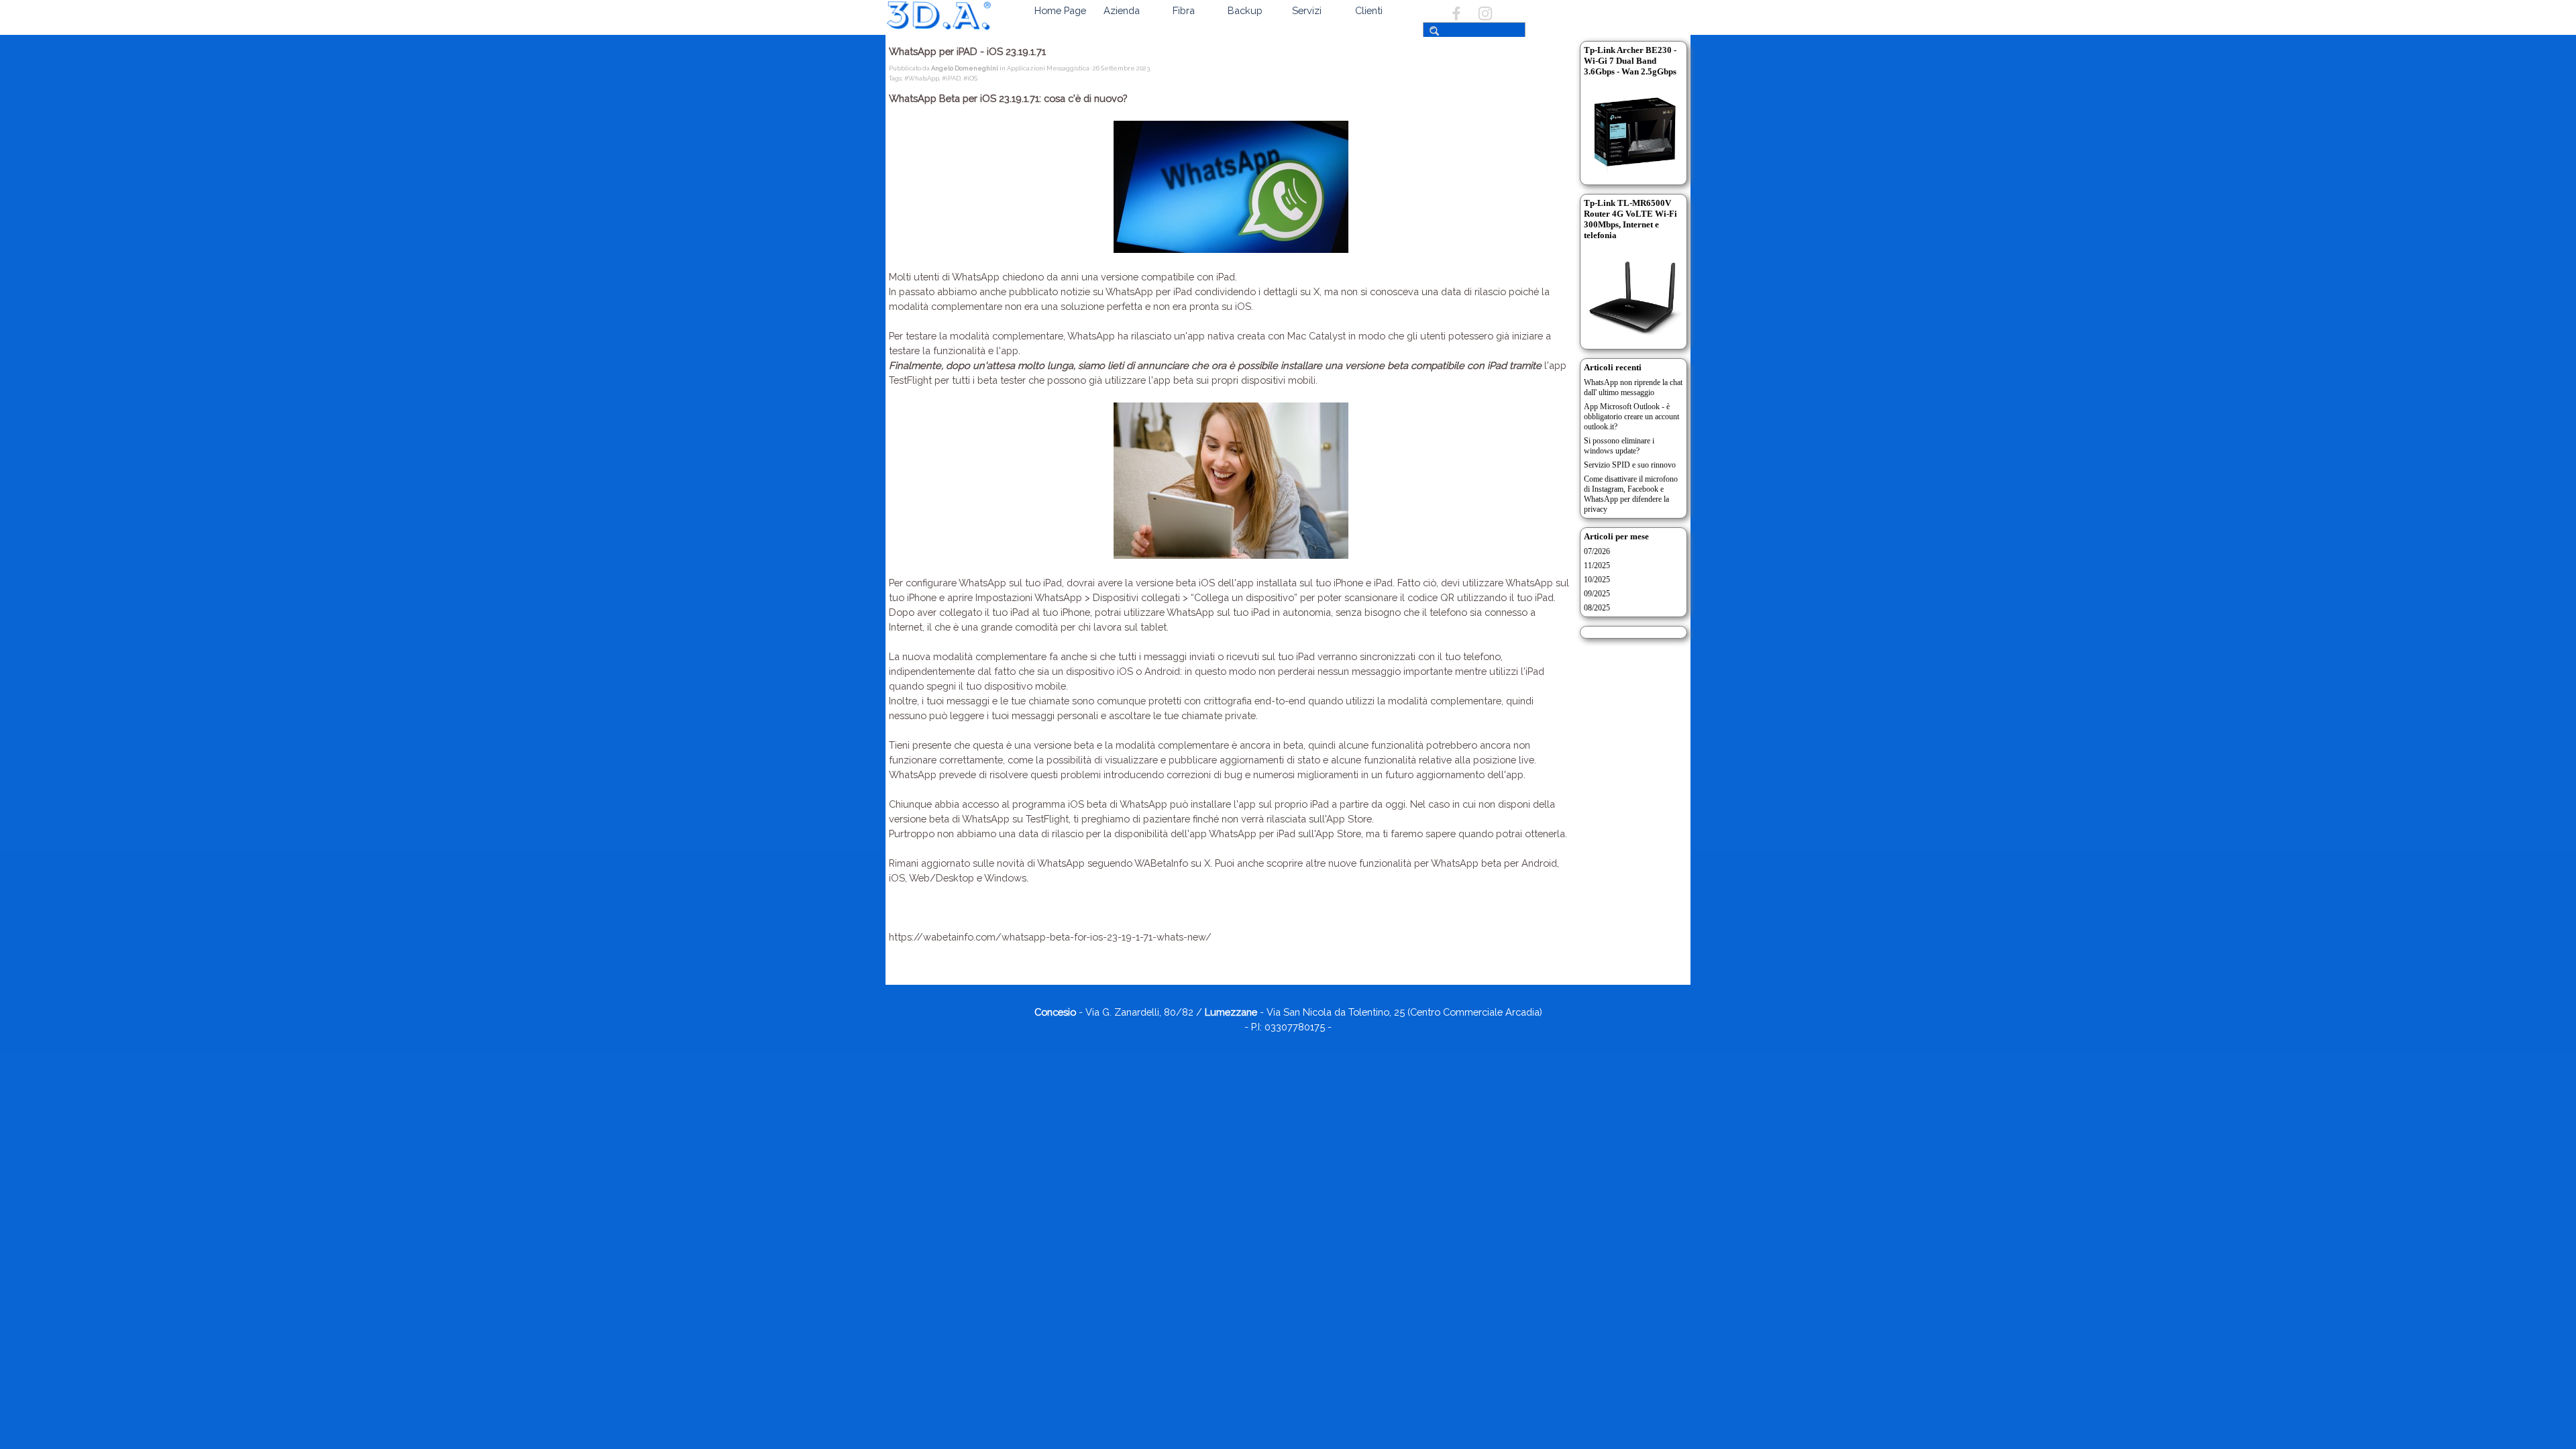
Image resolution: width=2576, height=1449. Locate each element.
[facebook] (1456, 13)
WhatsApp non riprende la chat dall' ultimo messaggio (1633, 387)
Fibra (1184, 10)
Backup (1245, 10)
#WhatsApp (922, 78)
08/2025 (1597, 608)
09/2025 (1597, 594)
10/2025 (1597, 580)
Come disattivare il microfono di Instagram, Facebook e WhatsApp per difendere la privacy (1631, 494)
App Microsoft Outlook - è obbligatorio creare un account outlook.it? (1631, 417)
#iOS (970, 78)
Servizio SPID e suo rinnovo (1630, 465)
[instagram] (1485, 13)
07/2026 (1597, 551)
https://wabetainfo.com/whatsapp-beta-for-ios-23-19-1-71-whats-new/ (1050, 937)
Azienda (1122, 10)
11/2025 (1597, 566)
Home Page (1060, 10)
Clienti (1369, 10)
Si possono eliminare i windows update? (1619, 446)
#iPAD (951, 78)
